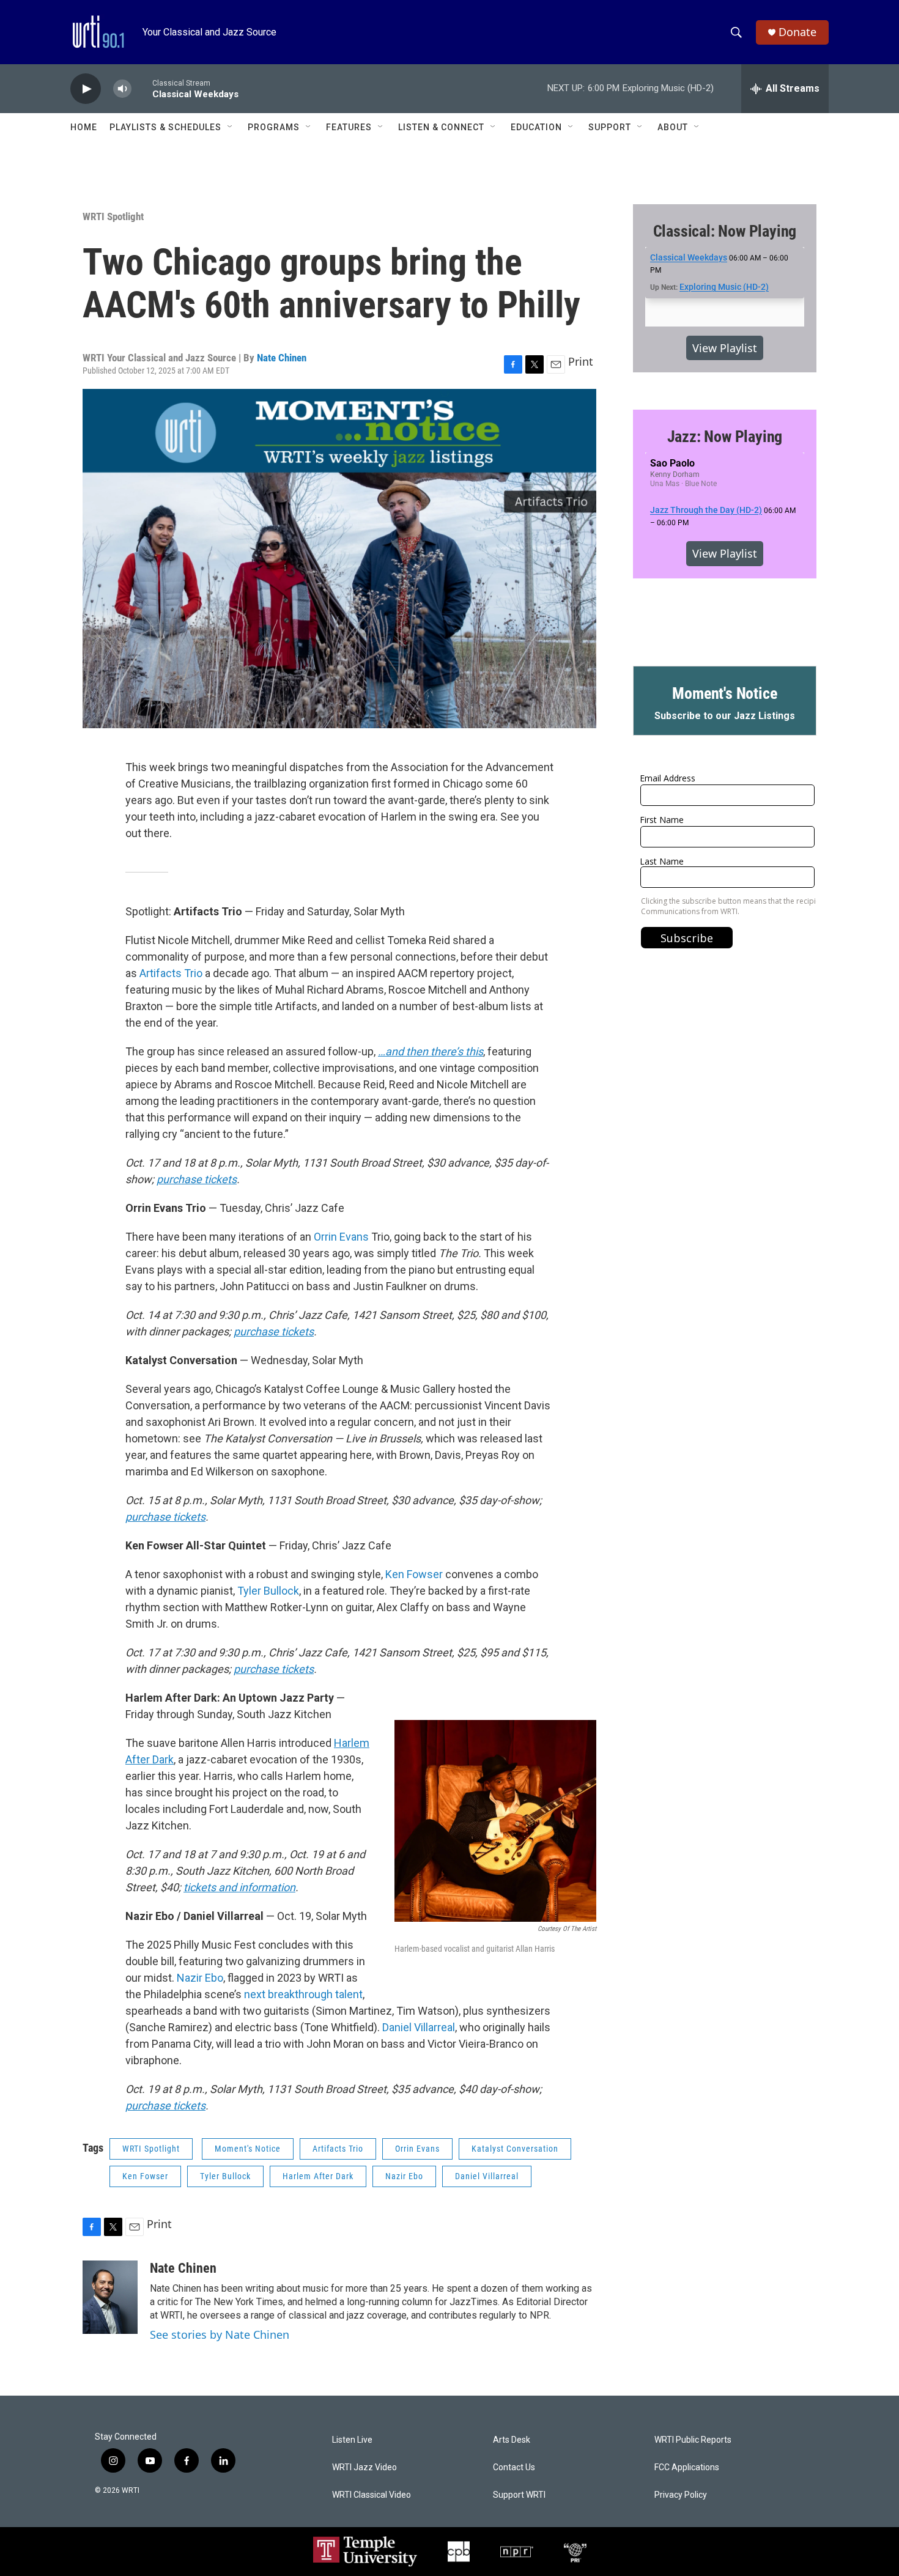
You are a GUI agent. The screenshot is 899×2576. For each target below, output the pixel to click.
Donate (797, 32)
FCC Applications (687, 2467)
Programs (274, 127)
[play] (86, 89)
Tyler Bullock (268, 1591)
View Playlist (725, 348)
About (673, 127)
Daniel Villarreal (419, 2027)
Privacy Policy (681, 2495)
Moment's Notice (248, 2149)
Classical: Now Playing (725, 231)
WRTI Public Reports (693, 2440)
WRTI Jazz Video (364, 2467)
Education (536, 127)
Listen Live (352, 2440)
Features (349, 127)
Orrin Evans (341, 1237)
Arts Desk (512, 2440)
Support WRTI (519, 2495)
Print (581, 361)
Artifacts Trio (171, 973)
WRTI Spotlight (113, 216)
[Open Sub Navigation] (231, 127)
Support (610, 127)
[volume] (122, 89)
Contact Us (514, 2467)
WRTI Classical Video (372, 2495)
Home (84, 127)
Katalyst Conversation (515, 2149)
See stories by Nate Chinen (220, 2334)
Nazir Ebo (200, 1978)
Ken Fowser (414, 1574)
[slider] (142, 88)
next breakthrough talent (303, 1994)
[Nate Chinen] (110, 2297)
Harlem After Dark (318, 2176)
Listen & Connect (441, 127)
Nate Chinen (282, 358)
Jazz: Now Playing (725, 437)
